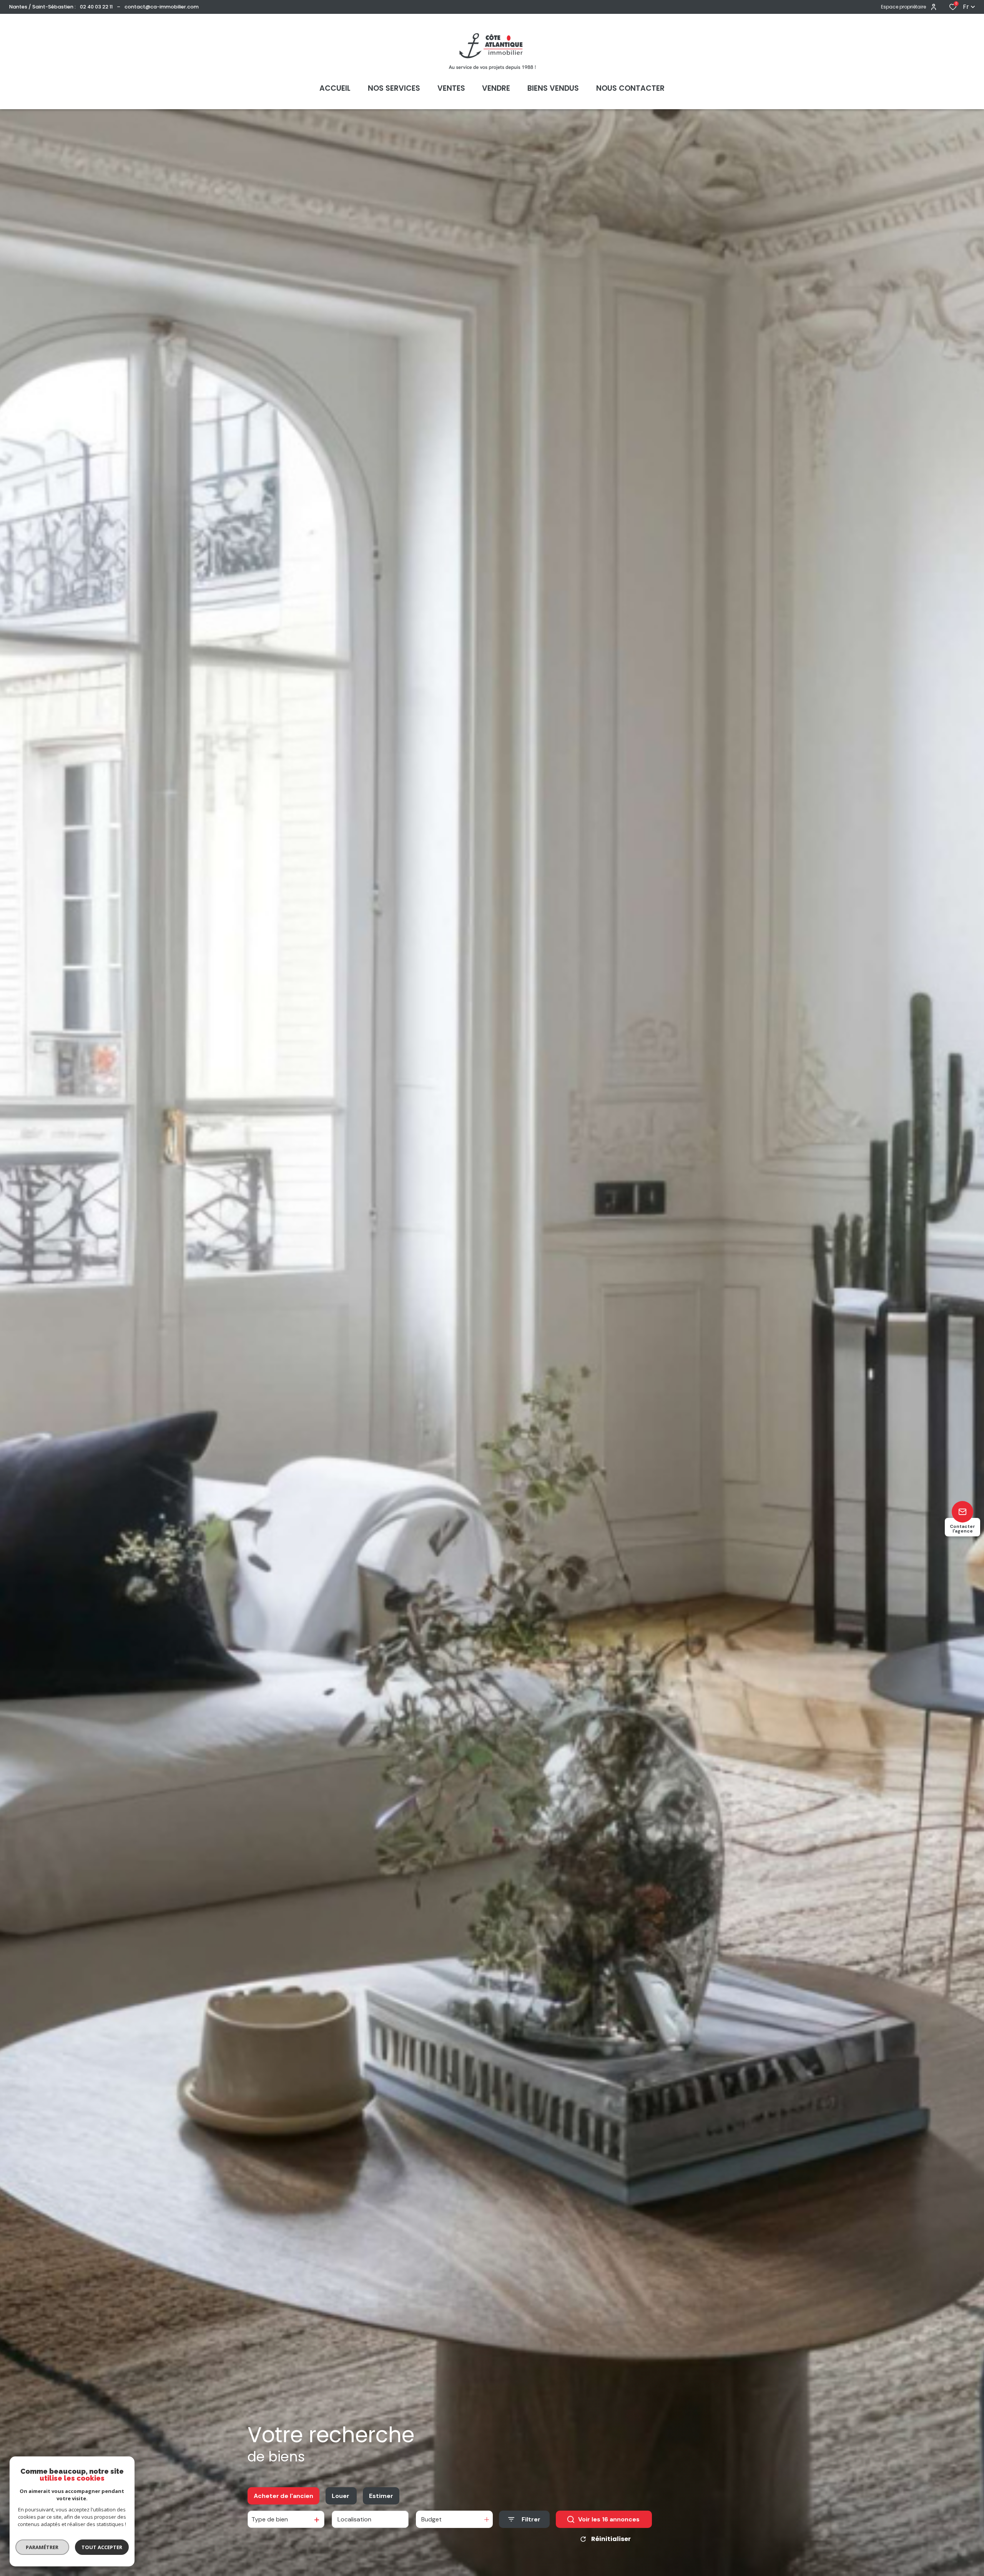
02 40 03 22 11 (96, 7)
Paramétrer (42, 2547)
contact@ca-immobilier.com (162, 7)
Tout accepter (102, 2547)
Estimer (381, 2496)
